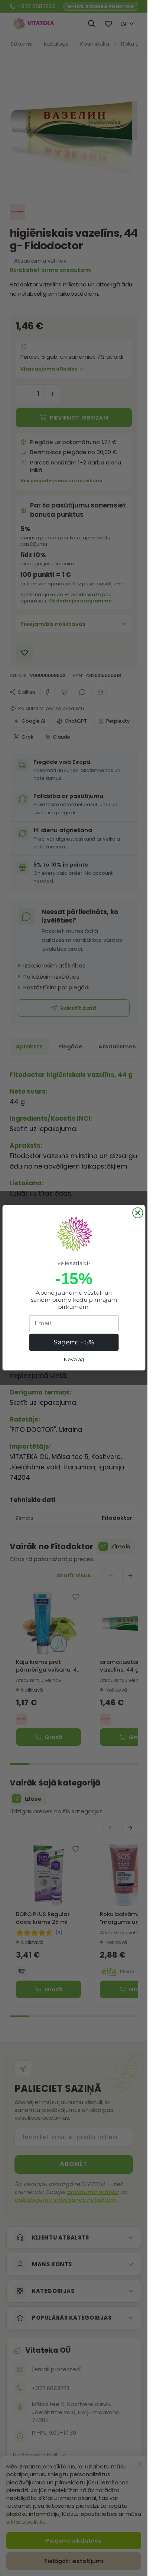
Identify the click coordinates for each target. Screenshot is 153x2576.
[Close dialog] (138, 1213)
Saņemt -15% (74, 1343)
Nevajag (74, 1359)
